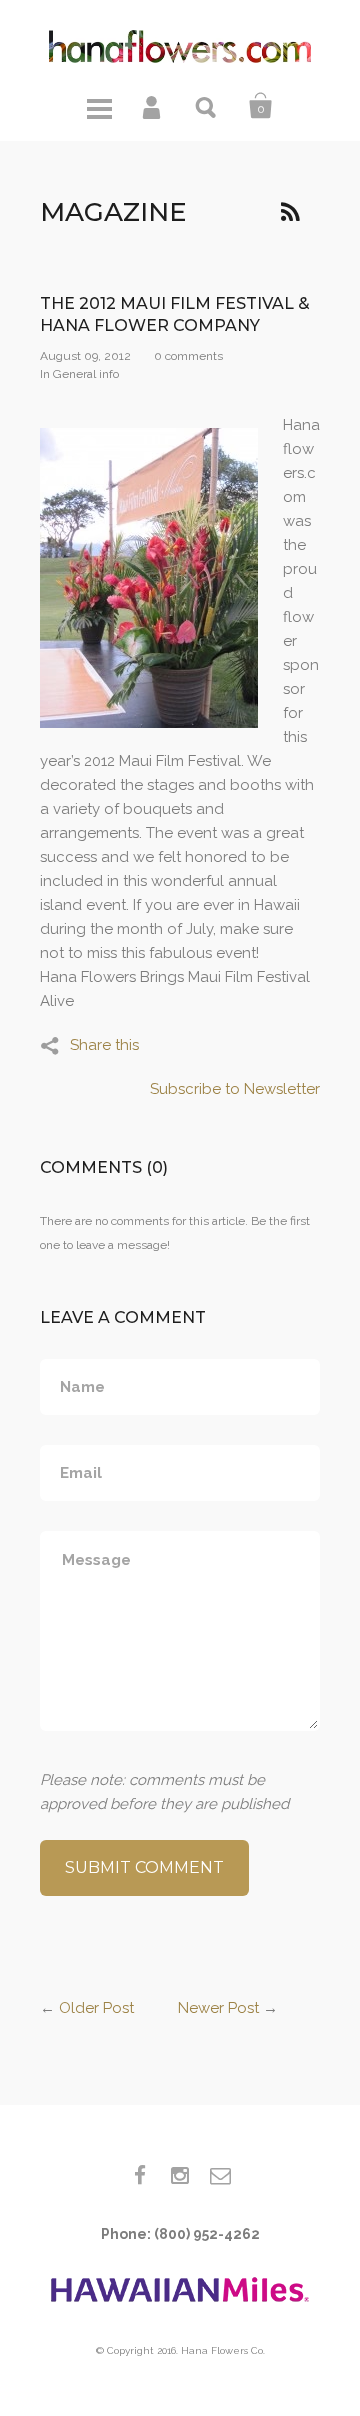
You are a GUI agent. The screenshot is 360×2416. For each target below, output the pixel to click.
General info (86, 374)
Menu (99, 106)
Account (153, 106)
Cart (261, 106)
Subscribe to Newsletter (235, 1089)
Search (207, 106)
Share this (104, 1045)
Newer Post (218, 2008)
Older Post (96, 2008)
